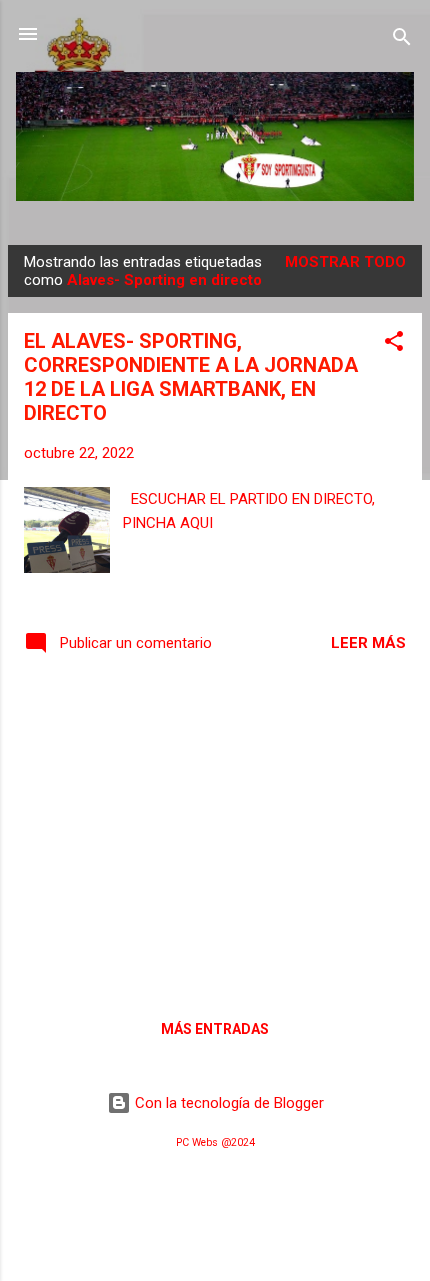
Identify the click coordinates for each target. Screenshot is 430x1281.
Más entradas (215, 1029)
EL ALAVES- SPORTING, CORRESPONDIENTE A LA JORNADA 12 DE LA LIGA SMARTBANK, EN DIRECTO (191, 377)
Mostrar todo (345, 262)
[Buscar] (402, 40)
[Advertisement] (215, 834)
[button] (394, 344)
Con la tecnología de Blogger (227, 1103)
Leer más (368, 643)
